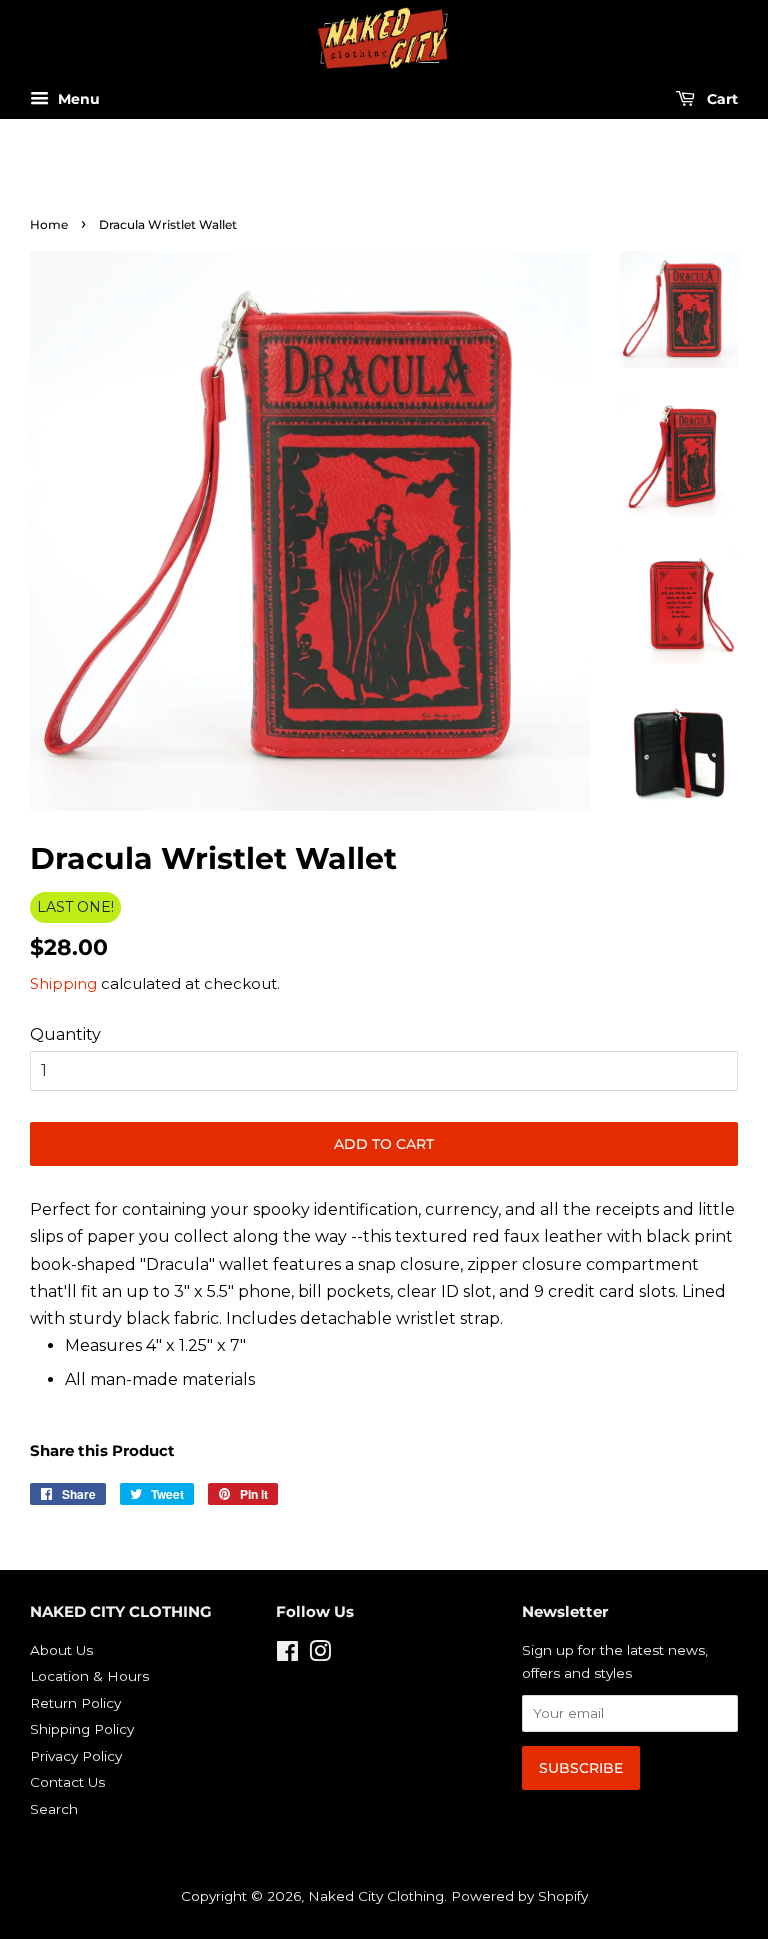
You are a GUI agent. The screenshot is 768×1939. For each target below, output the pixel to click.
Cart (720, 100)
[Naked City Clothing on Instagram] (320, 1655)
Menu (77, 100)
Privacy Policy (76, 1756)
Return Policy (75, 1703)
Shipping (63, 983)
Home (49, 224)
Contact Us (67, 1782)
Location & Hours (89, 1676)
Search (54, 1809)
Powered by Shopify (519, 1896)
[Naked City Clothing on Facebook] (287, 1655)
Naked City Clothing (376, 1896)
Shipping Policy (82, 1729)
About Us (61, 1650)
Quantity (65, 1034)
